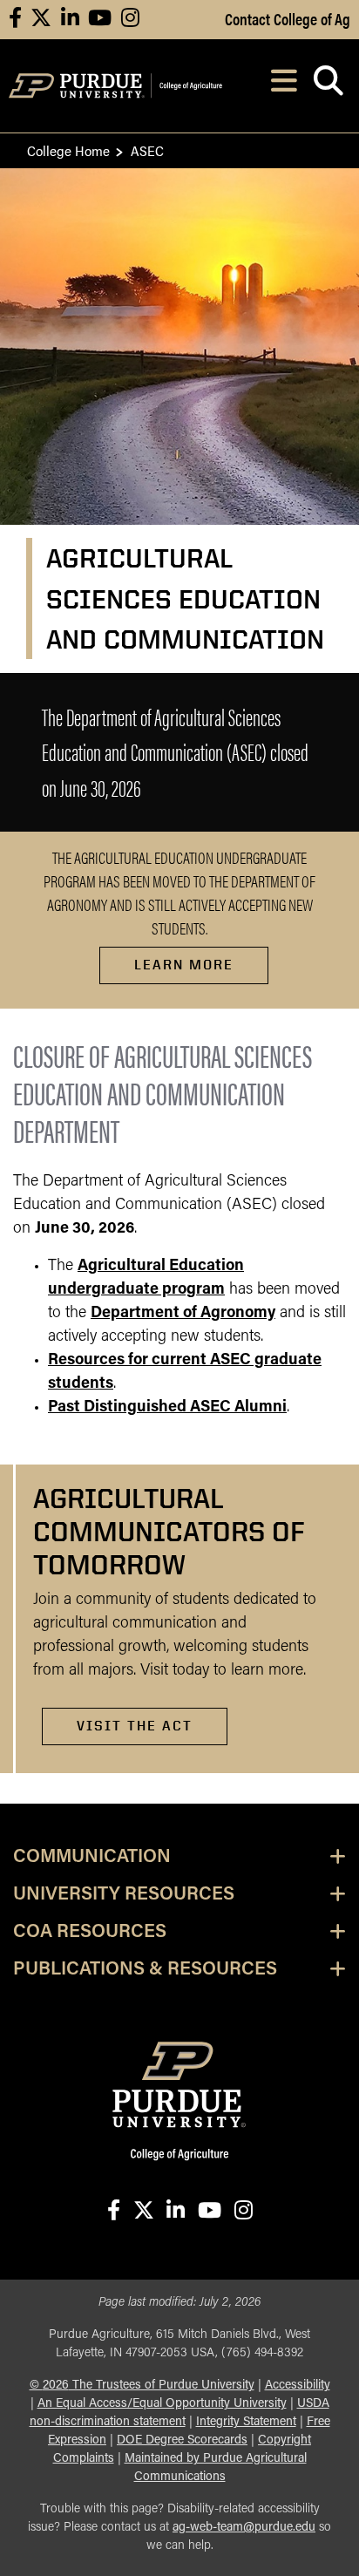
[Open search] (328, 86)
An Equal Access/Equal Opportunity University (162, 2404)
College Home (68, 150)
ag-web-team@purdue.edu (244, 2528)
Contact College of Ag (288, 18)
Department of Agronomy (183, 1314)
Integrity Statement (246, 2422)
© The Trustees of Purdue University (142, 2386)
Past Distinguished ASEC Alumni (167, 1408)
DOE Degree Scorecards (182, 2440)
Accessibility (298, 2386)
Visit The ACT (135, 1726)
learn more (184, 965)
